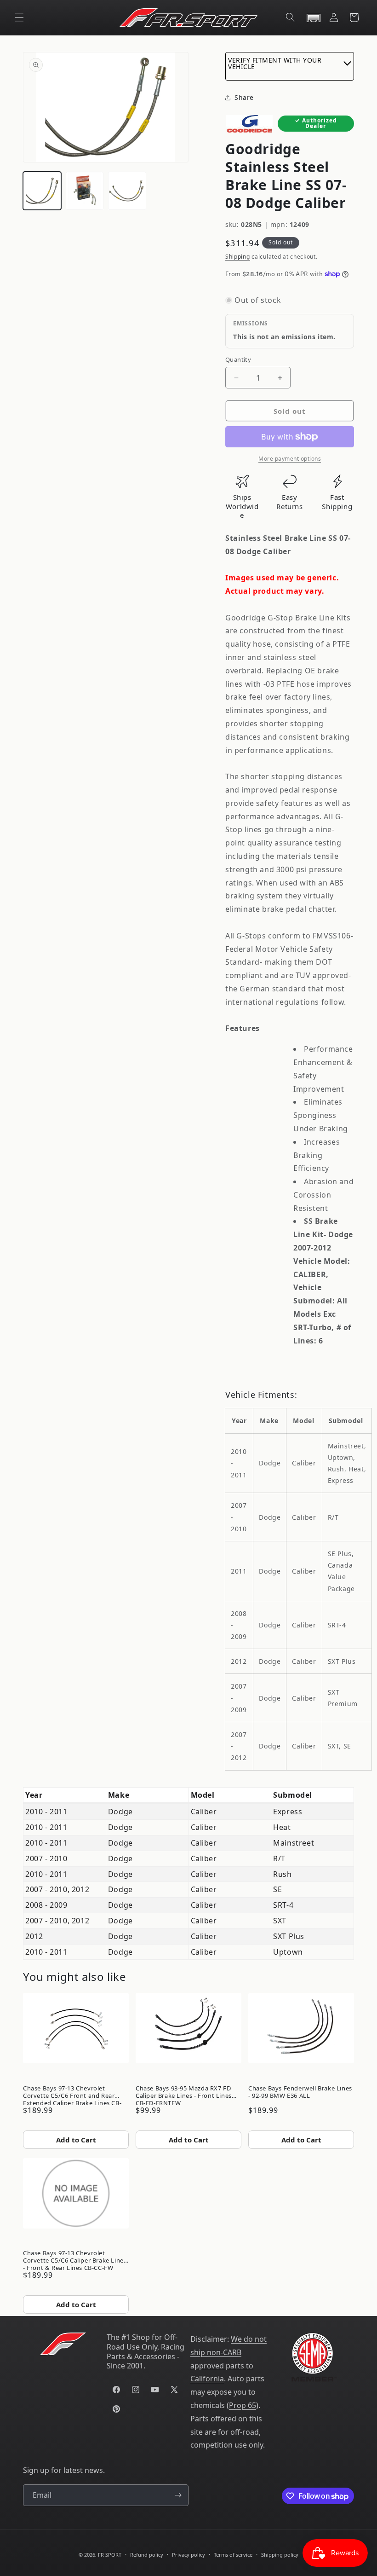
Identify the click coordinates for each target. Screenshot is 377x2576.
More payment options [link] (290, 459)
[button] (19, 17)
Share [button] (244, 97)
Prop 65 (243, 2405)
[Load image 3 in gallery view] (127, 191)
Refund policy (147, 2555)
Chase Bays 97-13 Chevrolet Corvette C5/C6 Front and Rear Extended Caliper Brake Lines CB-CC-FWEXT (72, 2094)
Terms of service (233, 2555)
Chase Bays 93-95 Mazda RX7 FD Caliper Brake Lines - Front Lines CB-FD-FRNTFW (184, 2094)
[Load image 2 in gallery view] (85, 191)
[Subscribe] (178, 2495)
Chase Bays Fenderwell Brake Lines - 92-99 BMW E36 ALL (300, 2092)
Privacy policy (188, 2555)
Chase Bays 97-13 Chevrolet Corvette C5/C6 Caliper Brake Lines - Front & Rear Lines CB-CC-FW (75, 2259)
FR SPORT (110, 2555)
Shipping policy (280, 2555)
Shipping (238, 257)
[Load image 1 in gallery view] (42, 191)
